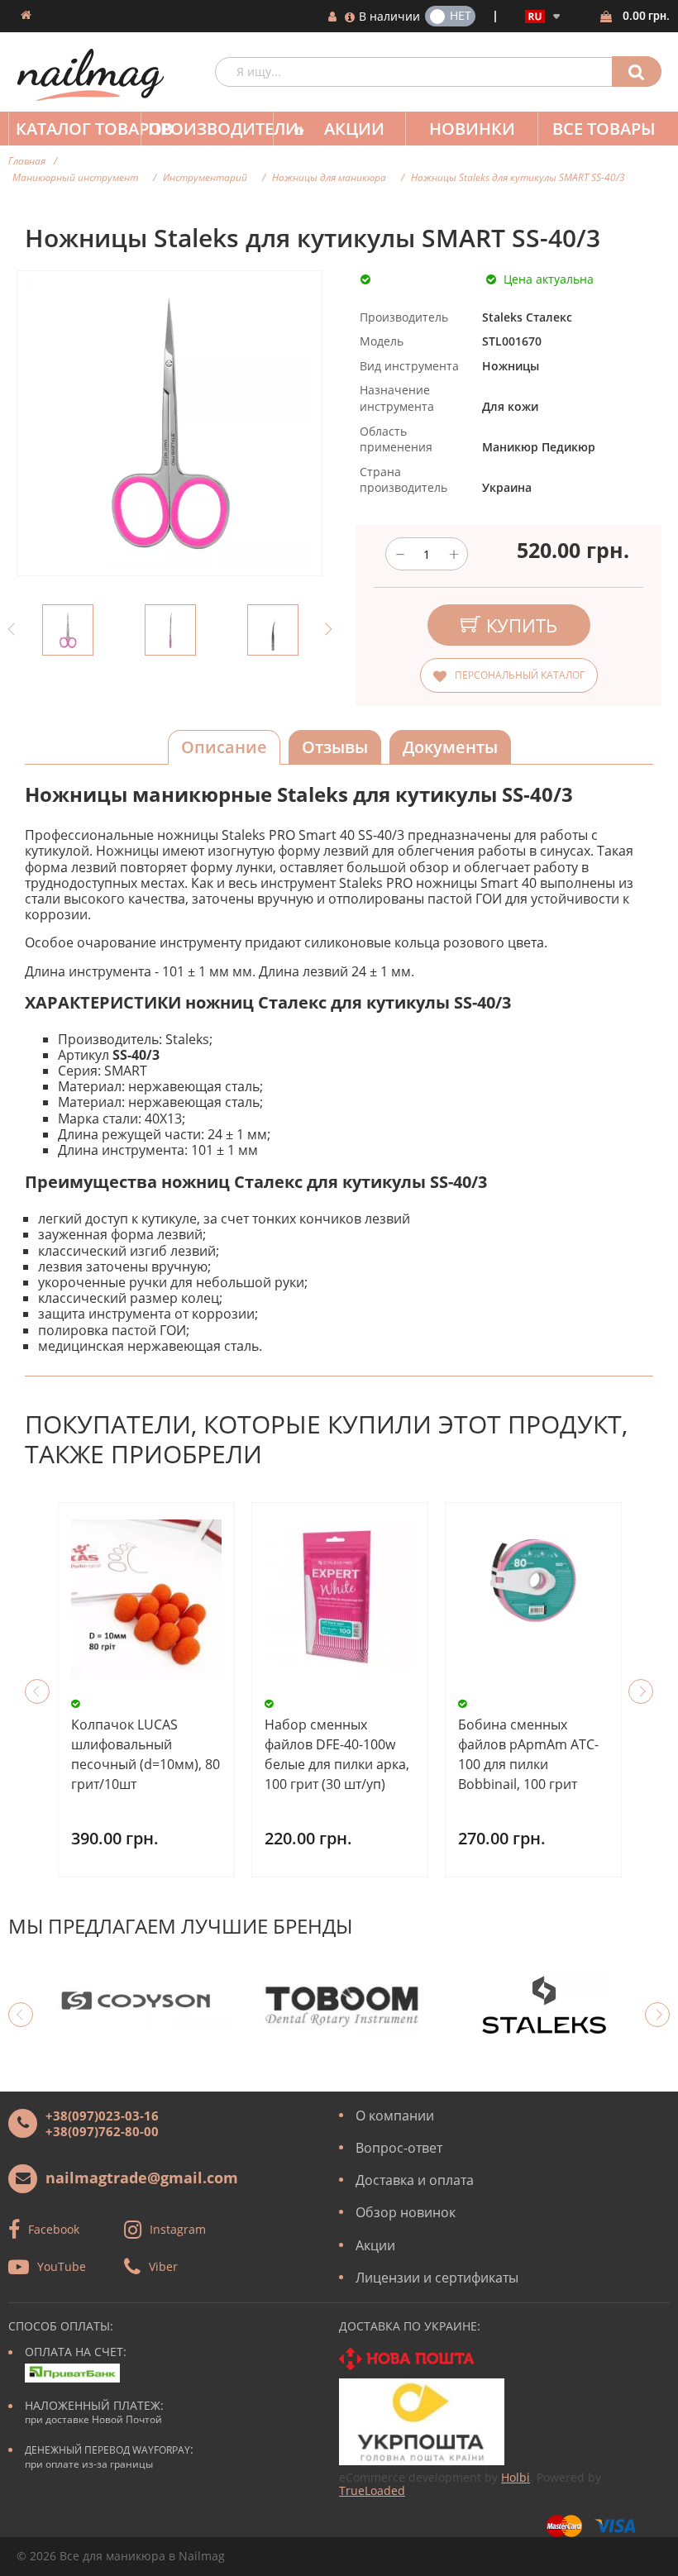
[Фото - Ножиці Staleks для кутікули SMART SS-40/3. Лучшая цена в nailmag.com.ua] (68, 630)
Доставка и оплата (415, 2180)
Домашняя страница (26, 15)
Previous (12, 630)
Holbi (516, 2477)
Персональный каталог (520, 675)
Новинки (472, 129)
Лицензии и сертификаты (437, 2278)
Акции (354, 129)
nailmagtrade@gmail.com (142, 2178)
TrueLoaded (372, 2490)
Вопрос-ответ (399, 2148)
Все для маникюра (112, 2556)
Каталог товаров (78, 129)
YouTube (62, 2266)
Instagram (178, 2229)
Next (327, 630)
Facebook (54, 2229)
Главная (27, 161)
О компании (395, 2116)
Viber (163, 2266)
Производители (210, 129)
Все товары (604, 129)
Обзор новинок (406, 2212)
